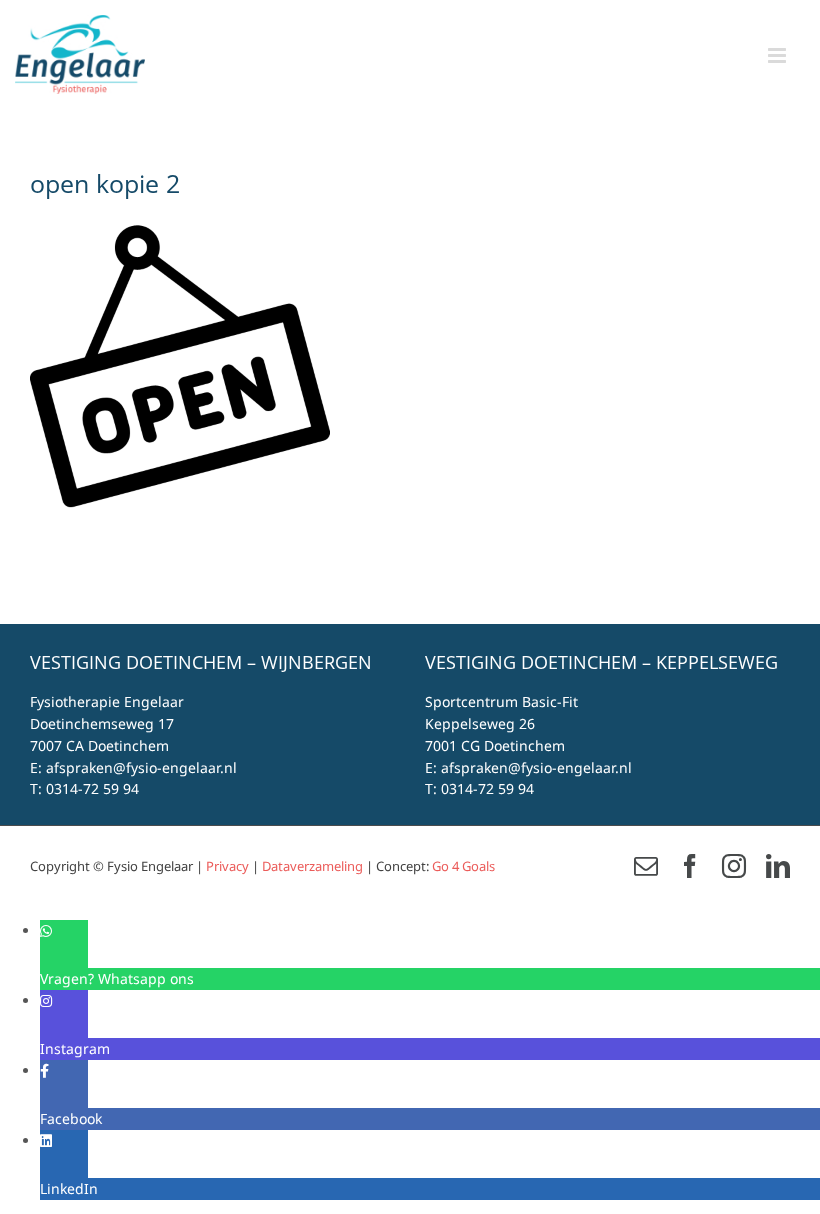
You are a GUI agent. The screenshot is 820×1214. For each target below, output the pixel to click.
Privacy (227, 866)
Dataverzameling (312, 866)
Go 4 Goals (463, 866)
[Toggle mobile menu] (778, 55)
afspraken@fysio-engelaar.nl (141, 767)
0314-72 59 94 (92, 788)
